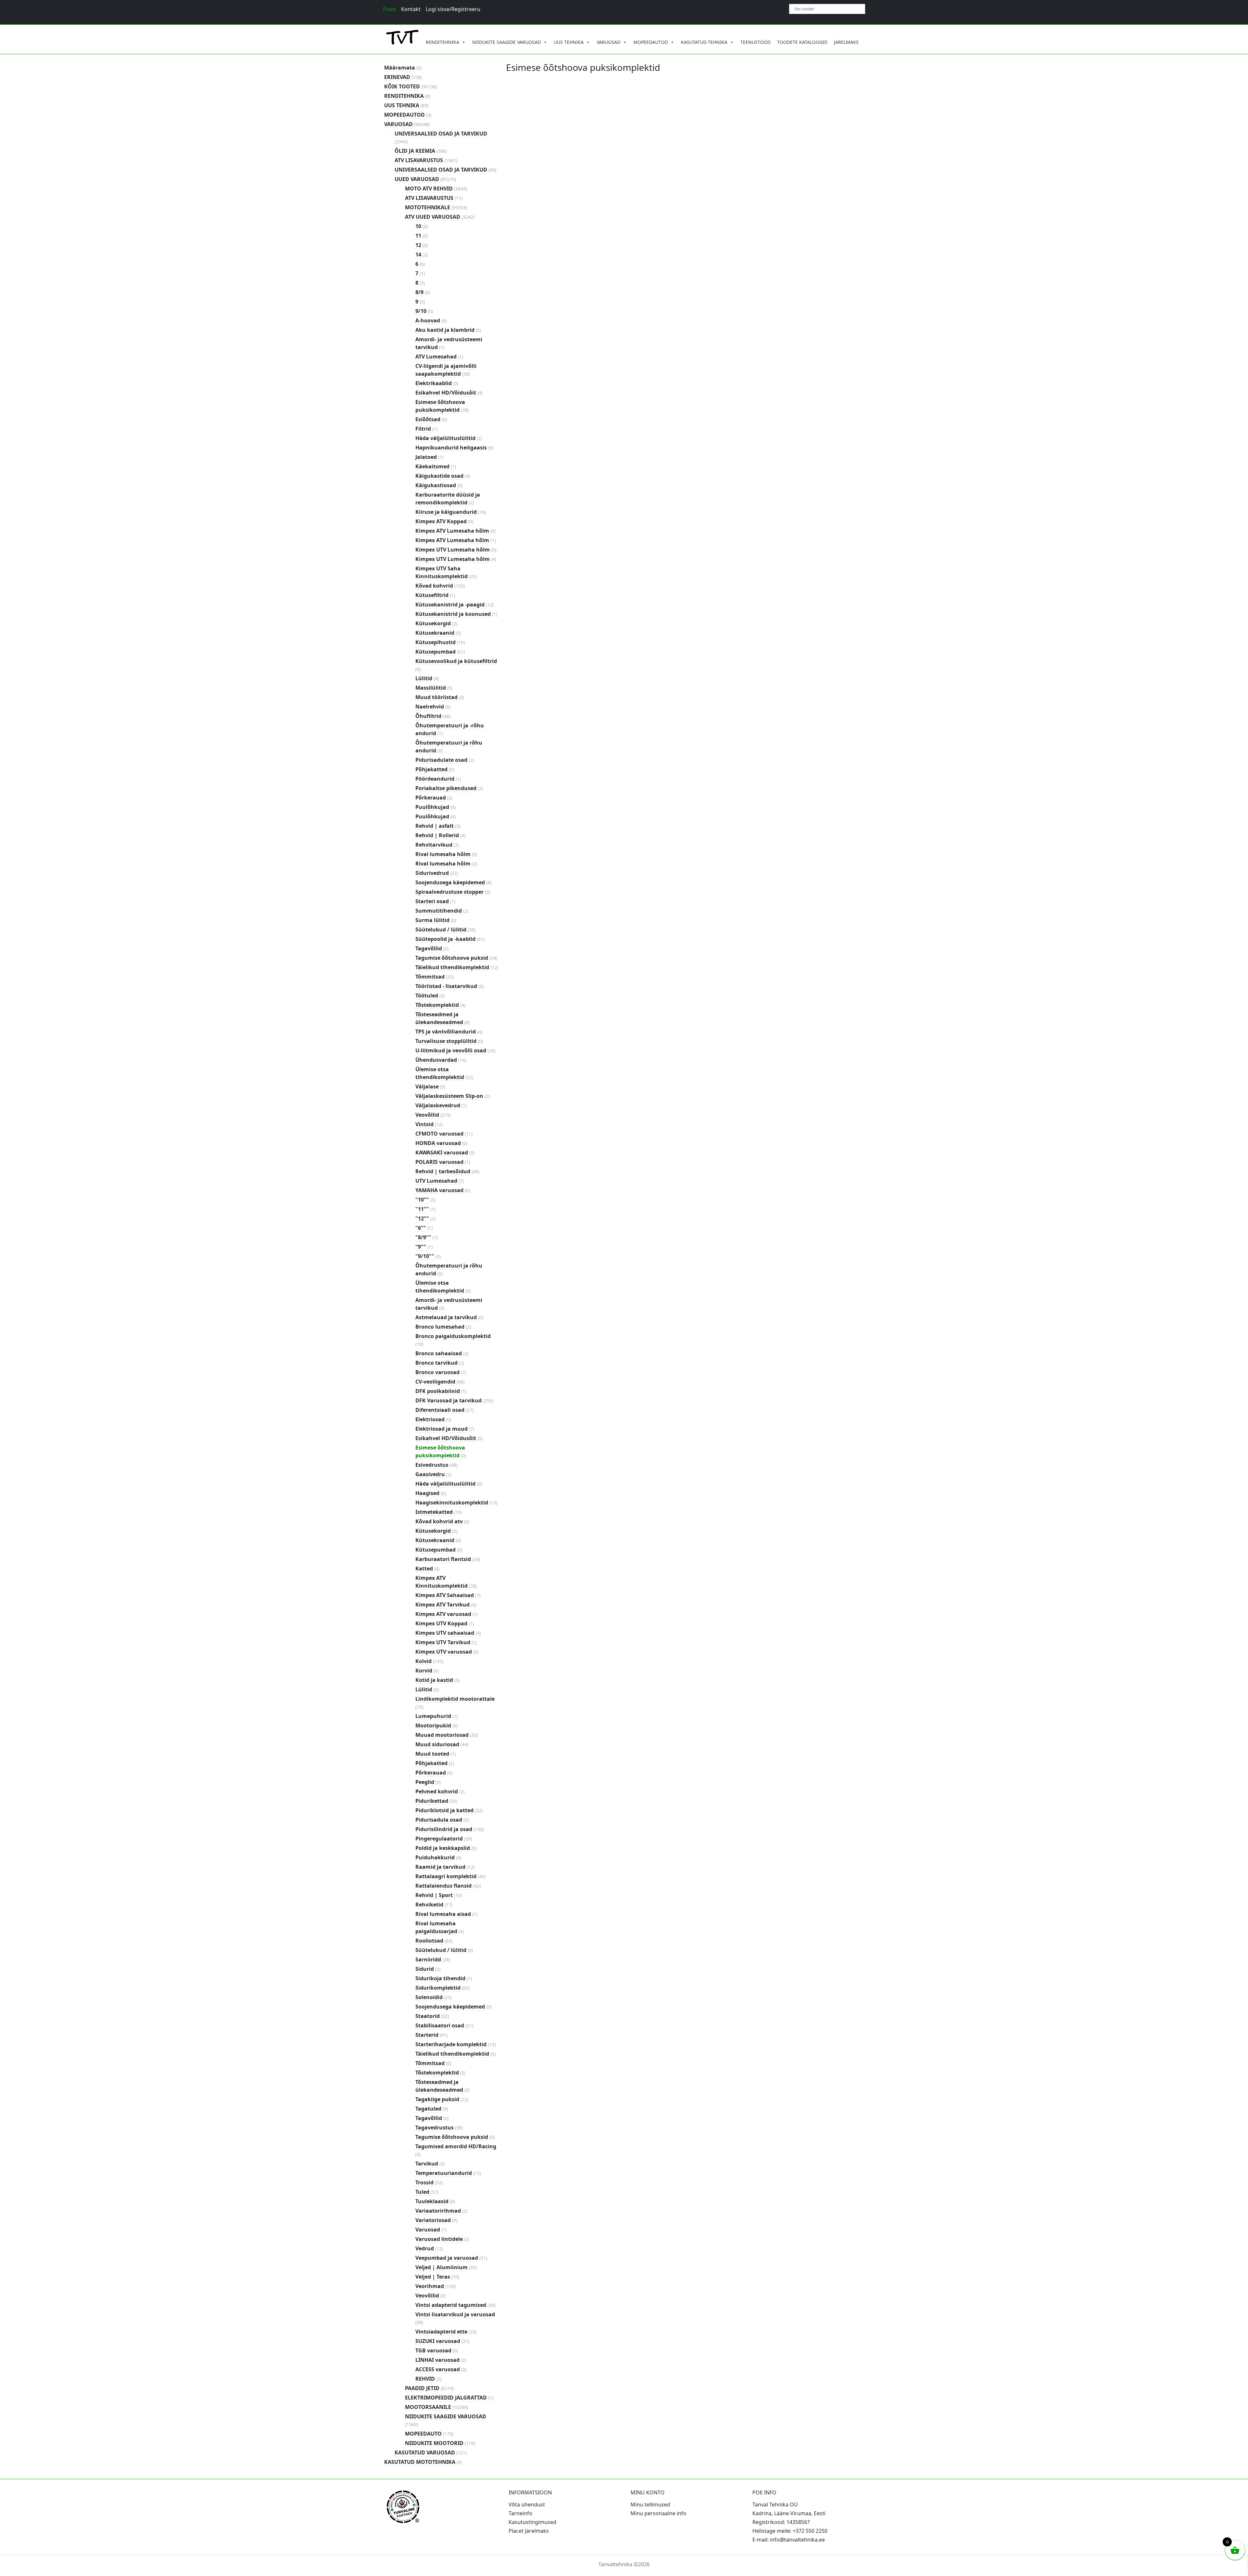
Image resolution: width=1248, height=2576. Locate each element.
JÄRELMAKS (846, 42)
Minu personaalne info (658, 2513)
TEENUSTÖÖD (755, 42)
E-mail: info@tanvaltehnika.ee (789, 2540)
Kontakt (411, 9)
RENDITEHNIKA (442, 42)
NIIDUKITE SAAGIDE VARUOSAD (507, 42)
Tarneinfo (520, 2513)
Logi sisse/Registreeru (453, 9)
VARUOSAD (609, 42)
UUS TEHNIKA (569, 42)
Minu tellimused (650, 2504)
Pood (389, 9)
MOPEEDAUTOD (651, 42)
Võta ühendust (527, 2504)
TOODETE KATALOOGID (802, 42)
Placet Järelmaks (529, 2531)
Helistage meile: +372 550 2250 (790, 2531)
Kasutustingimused (533, 2522)
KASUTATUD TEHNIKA (704, 42)
